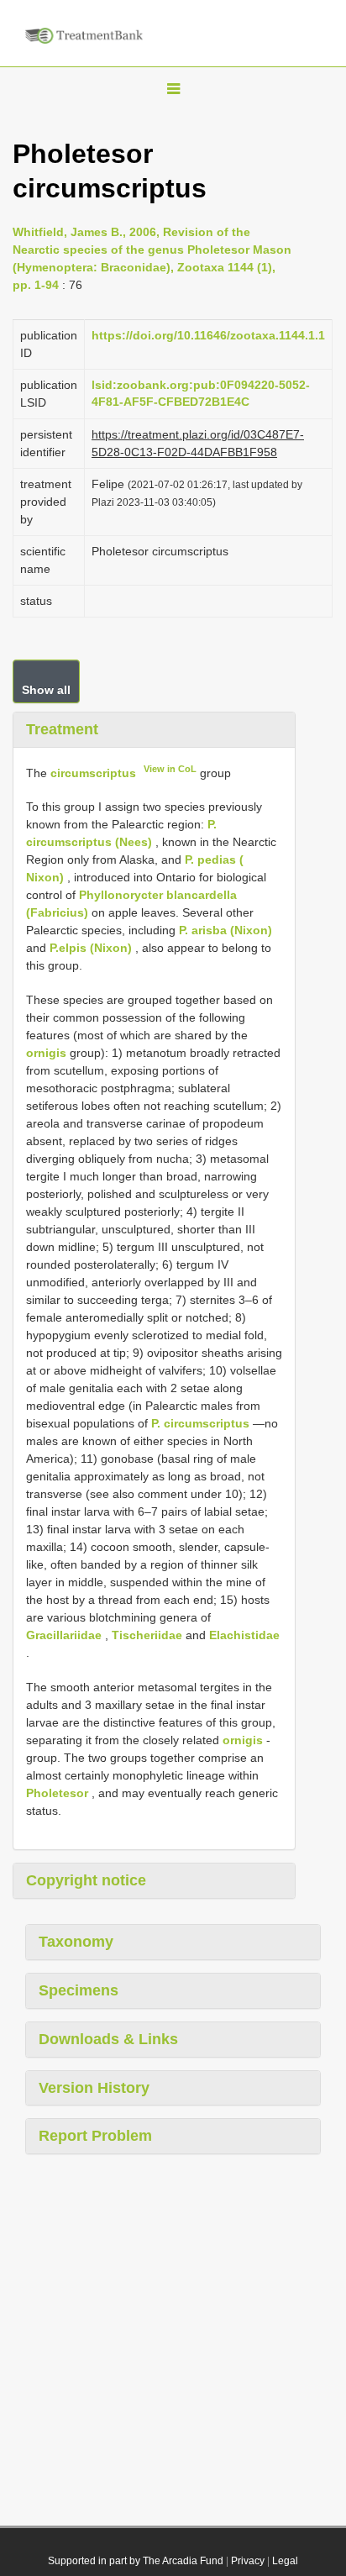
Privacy (248, 2561)
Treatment (62, 729)
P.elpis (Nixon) (91, 948)
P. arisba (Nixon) (225, 930)
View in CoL (170, 769)
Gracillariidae (64, 1635)
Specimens (79, 1990)
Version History (94, 2088)
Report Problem (95, 2136)
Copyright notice (86, 1880)
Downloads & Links (108, 2039)
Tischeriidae (147, 1635)
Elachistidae (244, 1635)
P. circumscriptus (200, 1423)
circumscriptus (93, 772)
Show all (46, 690)
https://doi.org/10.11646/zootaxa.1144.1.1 (208, 335)
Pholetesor (57, 1793)
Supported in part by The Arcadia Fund (136, 2561)
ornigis (46, 1053)
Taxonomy (76, 1942)
